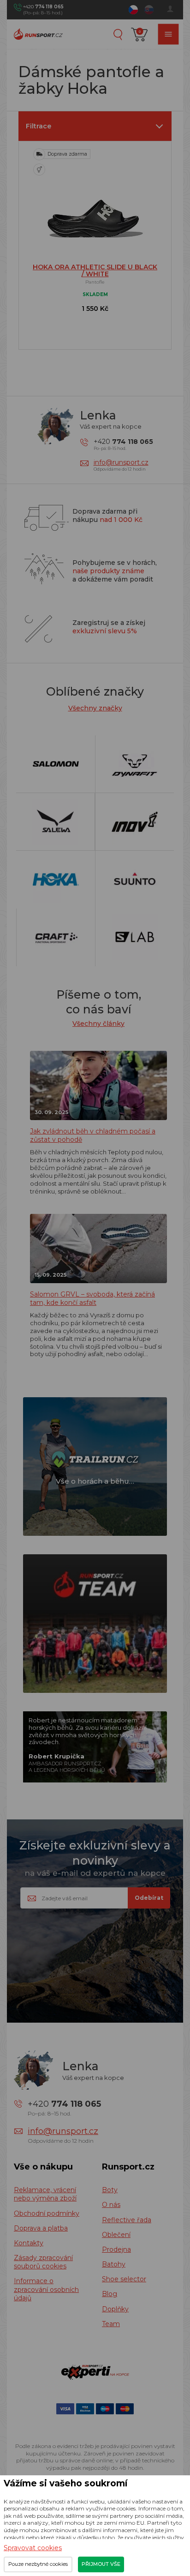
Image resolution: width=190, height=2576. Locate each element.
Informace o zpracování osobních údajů (46, 2289)
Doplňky (115, 2309)
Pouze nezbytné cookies (38, 2564)
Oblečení (116, 2235)
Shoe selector (124, 2279)
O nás (111, 2205)
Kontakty (29, 2243)
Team (111, 2324)
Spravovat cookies (33, 2548)
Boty (110, 2190)
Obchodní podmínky (47, 2213)
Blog (110, 2294)
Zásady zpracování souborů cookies (43, 2262)
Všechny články (98, 1024)
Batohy (114, 2264)
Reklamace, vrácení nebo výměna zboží (45, 2194)
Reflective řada (127, 2220)
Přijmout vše (101, 2564)
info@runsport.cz (121, 462)
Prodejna (116, 2249)
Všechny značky (95, 708)
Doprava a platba (41, 2228)
